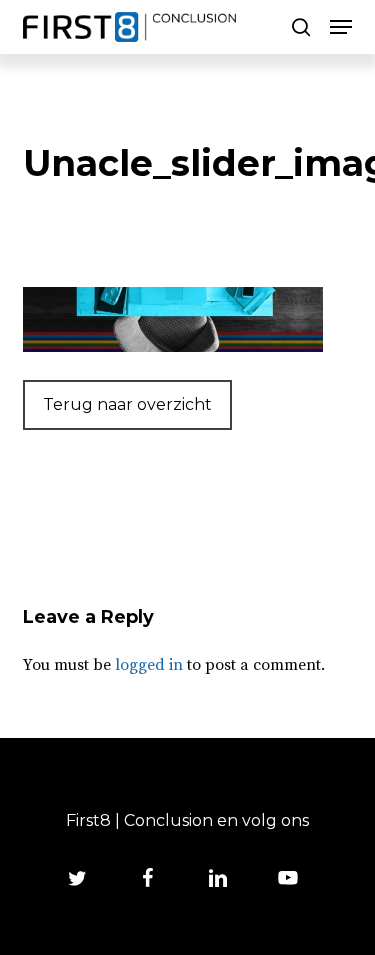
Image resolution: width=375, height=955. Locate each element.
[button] (341, 27)
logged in (149, 665)
